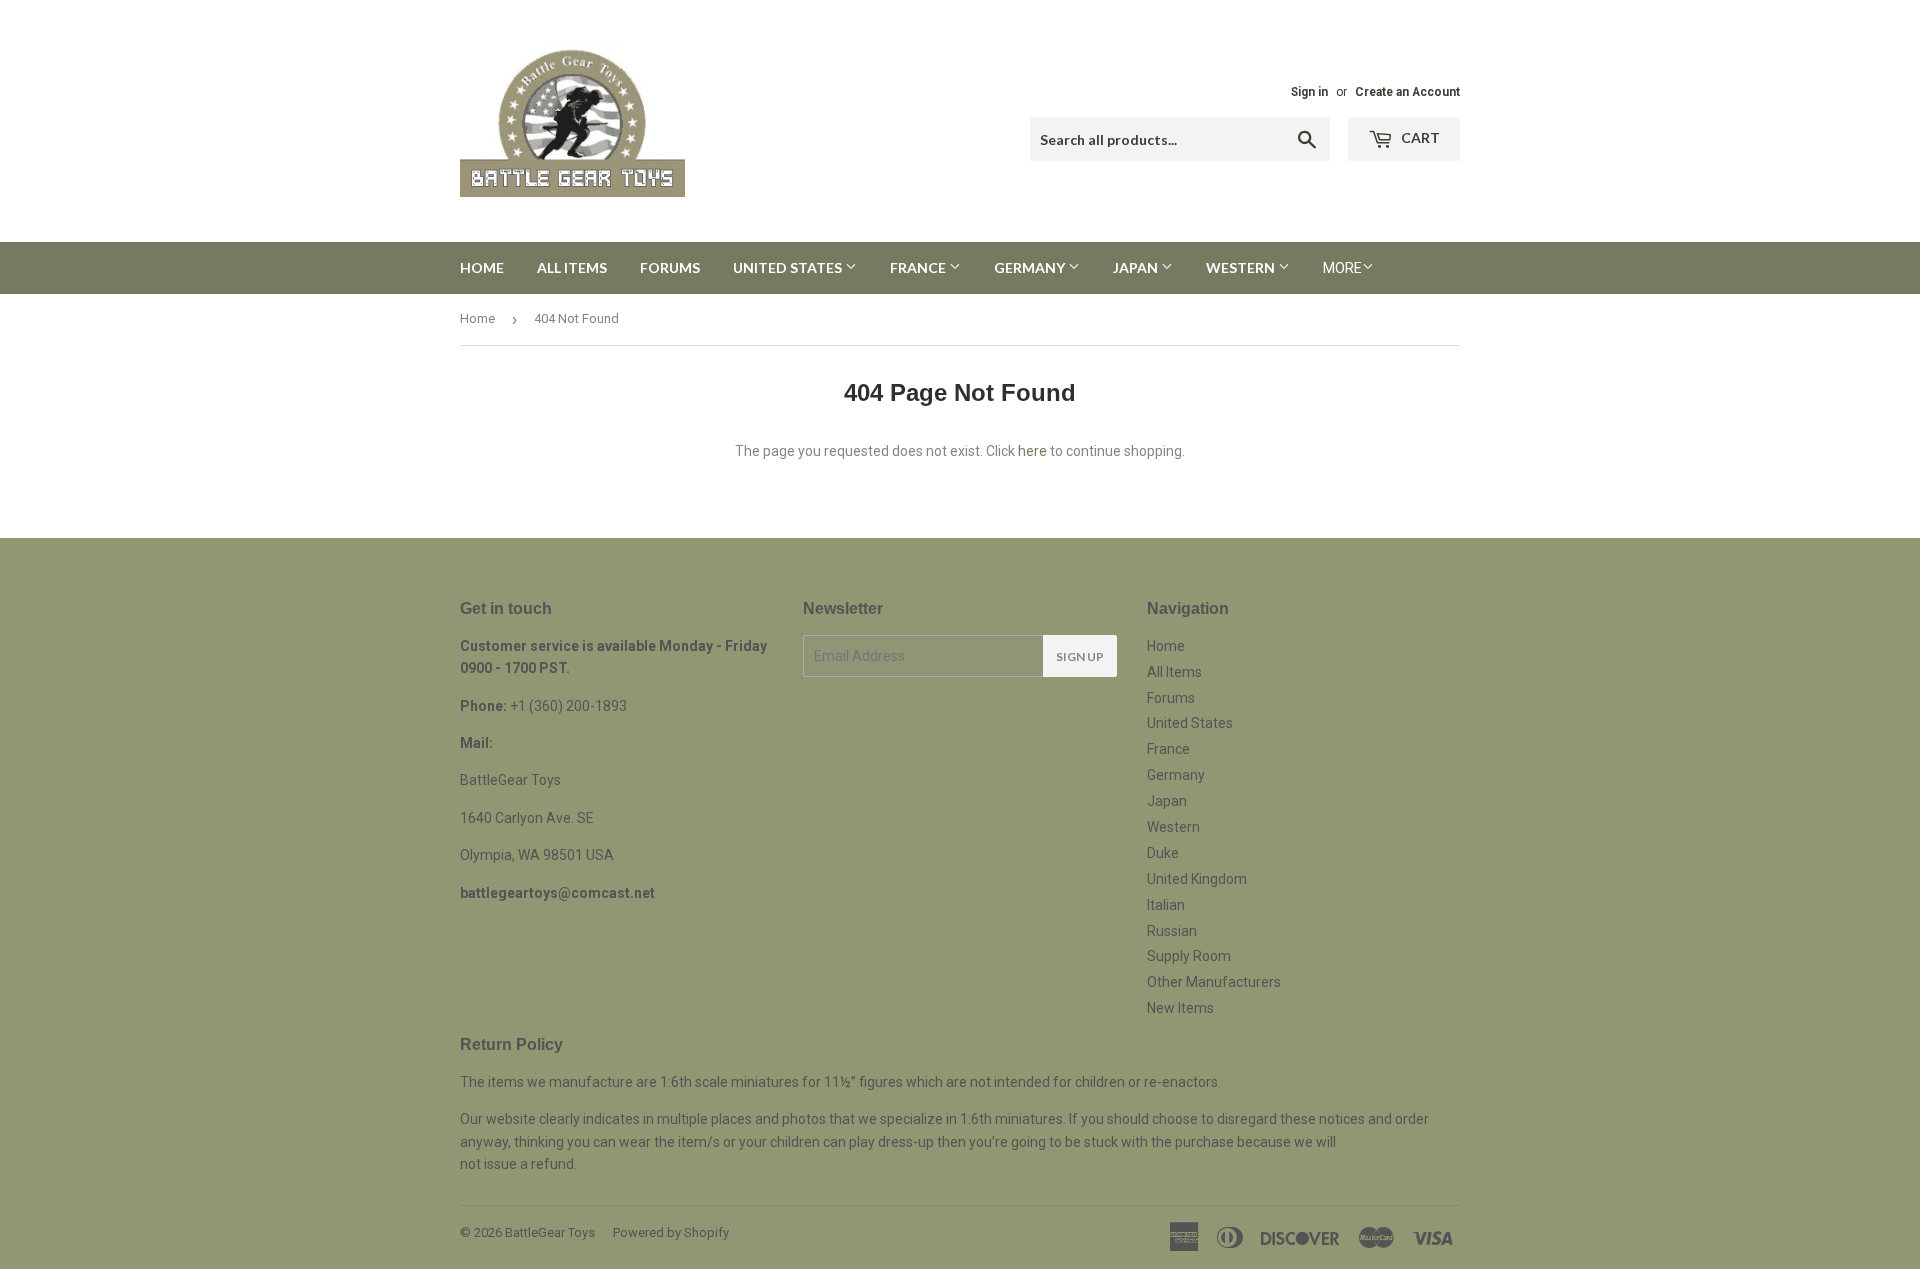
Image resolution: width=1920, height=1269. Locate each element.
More (1342, 268)
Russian (1172, 931)
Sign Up (1080, 656)
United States (789, 267)
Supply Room (1189, 956)
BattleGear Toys (550, 1232)
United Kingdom (1197, 879)
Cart (1419, 137)
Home (482, 267)
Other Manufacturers (1214, 982)
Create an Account (1407, 92)
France (919, 267)
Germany (1031, 267)
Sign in (1309, 92)
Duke (1163, 853)
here (1032, 451)
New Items (1180, 1008)
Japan (1137, 267)
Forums (670, 267)
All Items (572, 267)
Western (1242, 267)
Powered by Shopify (671, 1232)
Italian (1166, 905)
